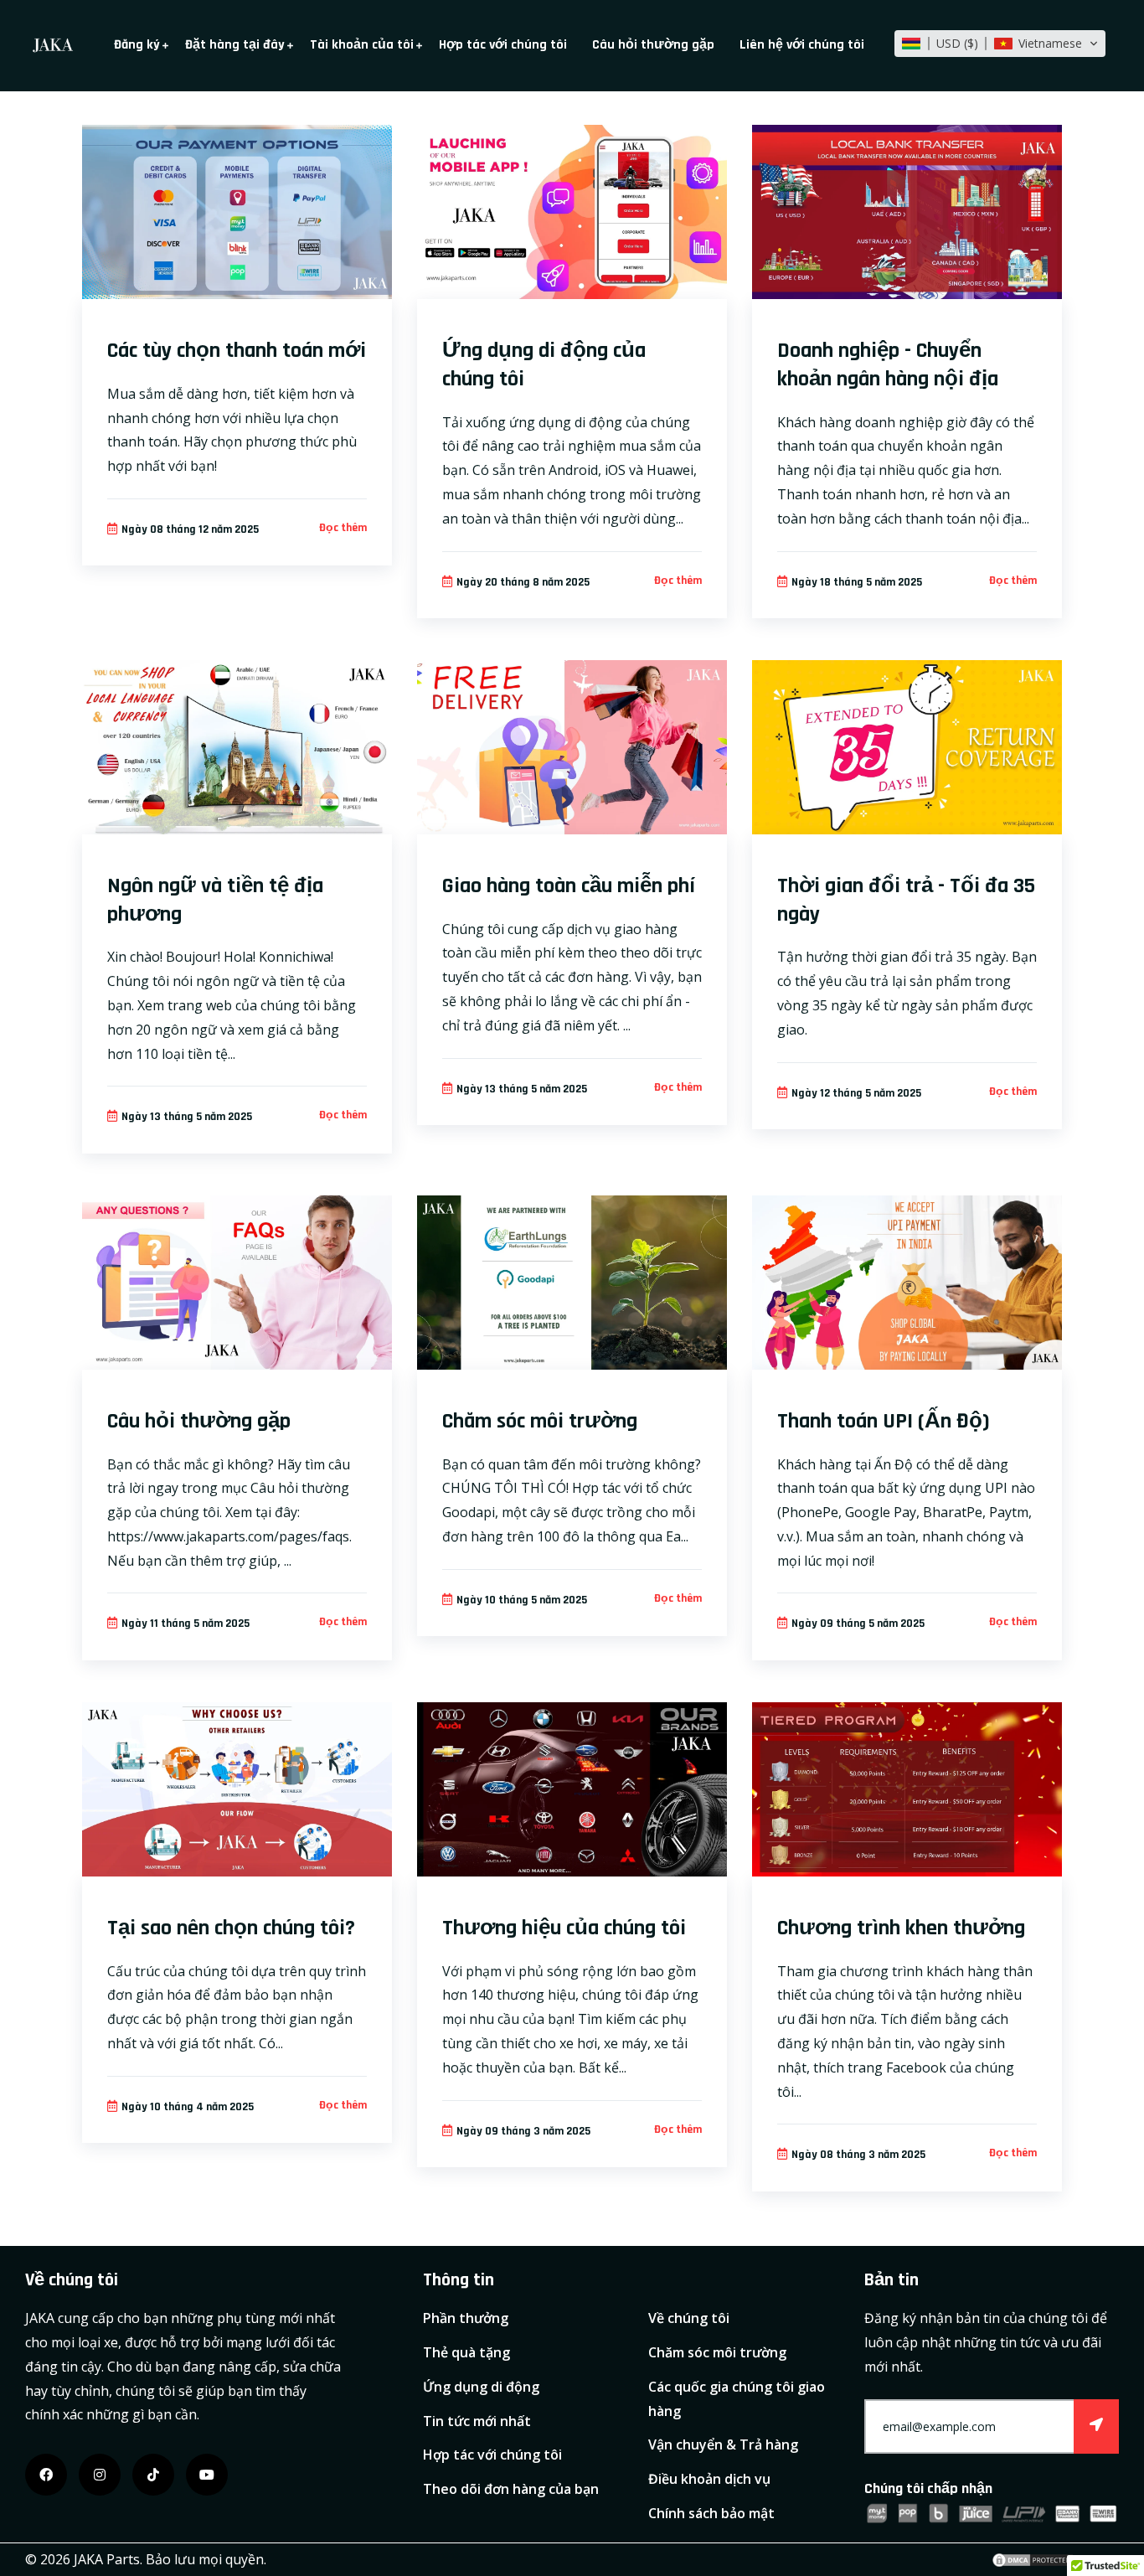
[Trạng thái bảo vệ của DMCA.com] (1033, 2559)
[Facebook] (46, 2475)
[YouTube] (207, 2475)
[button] (1000, 44)
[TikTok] (153, 2475)
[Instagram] (100, 2475)
